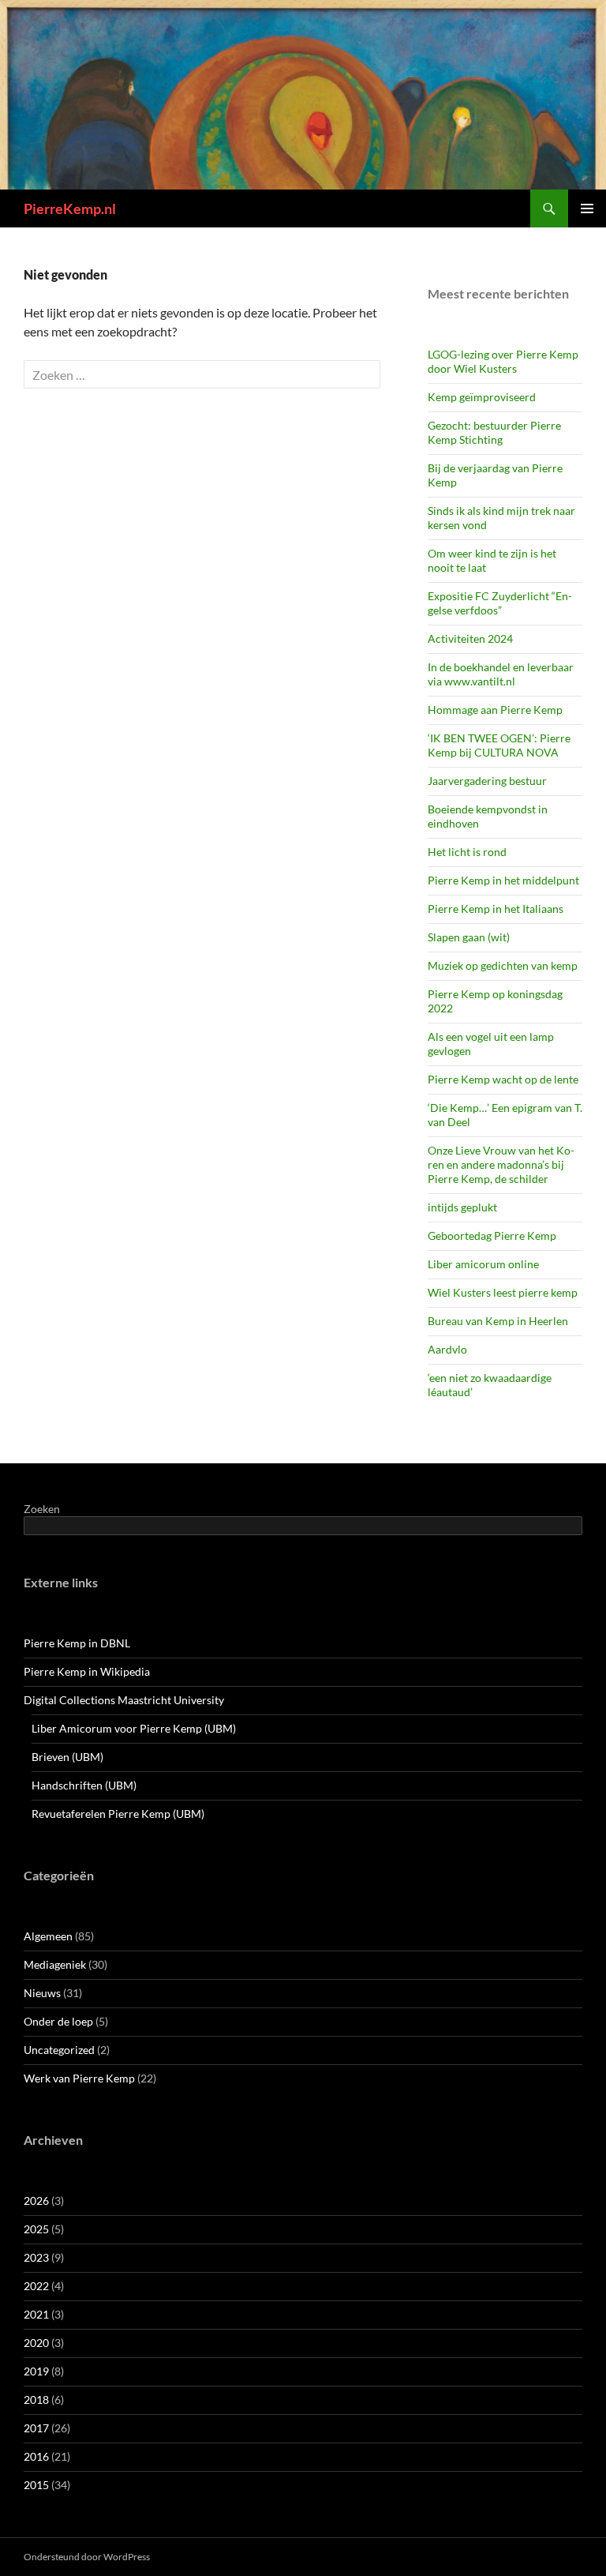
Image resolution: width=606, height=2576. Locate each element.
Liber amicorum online (483, 1264)
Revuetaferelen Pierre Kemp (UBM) (118, 1814)
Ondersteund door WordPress (87, 2557)
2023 (36, 2257)
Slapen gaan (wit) (469, 937)
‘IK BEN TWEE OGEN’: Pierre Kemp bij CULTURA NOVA (499, 745)
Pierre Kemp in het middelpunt (503, 880)
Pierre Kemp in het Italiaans (496, 909)
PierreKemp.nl (70, 208)
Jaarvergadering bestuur (487, 781)
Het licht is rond (467, 852)
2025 (36, 2229)
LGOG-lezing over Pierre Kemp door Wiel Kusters (503, 361)
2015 (36, 2485)
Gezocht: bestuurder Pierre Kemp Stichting (494, 432)
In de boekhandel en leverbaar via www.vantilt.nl (501, 674)
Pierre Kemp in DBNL (77, 1643)
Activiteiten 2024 (470, 638)
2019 (36, 2371)
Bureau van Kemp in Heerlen (498, 1321)
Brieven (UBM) (67, 1757)
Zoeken (42, 1509)
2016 (36, 2456)
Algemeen (48, 1936)
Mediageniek (55, 1964)
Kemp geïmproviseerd (482, 397)
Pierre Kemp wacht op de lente (503, 1079)
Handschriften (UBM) (84, 1785)
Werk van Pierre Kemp (79, 2078)
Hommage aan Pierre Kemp (495, 710)
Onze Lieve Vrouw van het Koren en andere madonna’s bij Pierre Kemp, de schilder (501, 1164)
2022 (36, 2286)
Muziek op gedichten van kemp (503, 965)
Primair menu (587, 208)
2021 (36, 2314)
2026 (36, 2200)
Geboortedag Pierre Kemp (492, 1235)
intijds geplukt (462, 1207)
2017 (36, 2428)
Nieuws (42, 1993)
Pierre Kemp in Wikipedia (87, 1671)
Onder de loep (58, 2021)
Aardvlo (447, 1349)
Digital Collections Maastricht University (124, 1700)
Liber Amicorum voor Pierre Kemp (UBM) (134, 1728)
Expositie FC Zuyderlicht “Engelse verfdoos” (500, 603)
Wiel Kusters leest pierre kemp (503, 1292)
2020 (36, 2343)
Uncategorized (59, 2050)
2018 (36, 2400)
